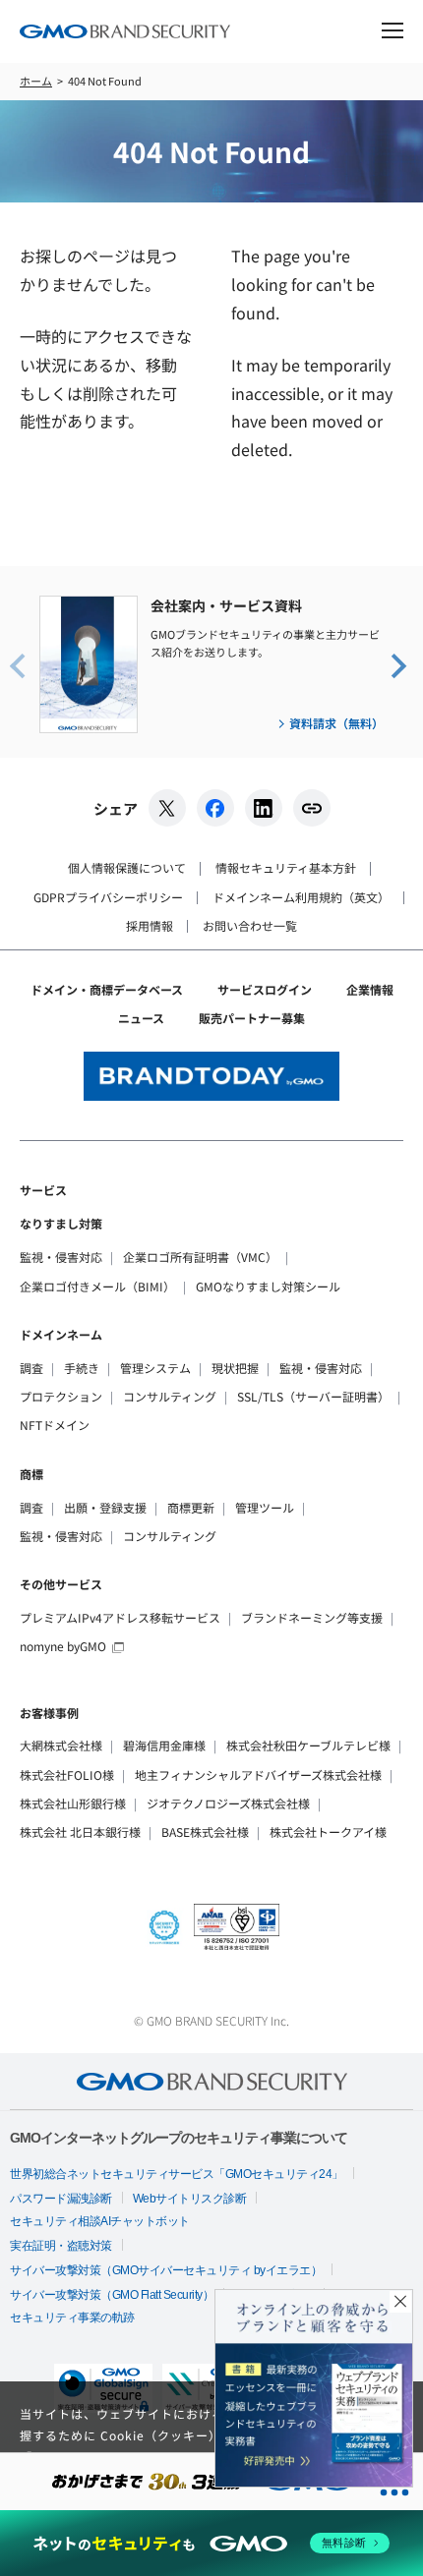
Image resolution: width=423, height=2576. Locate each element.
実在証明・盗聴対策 (61, 2246)
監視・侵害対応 (61, 1257)
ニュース (141, 1018)
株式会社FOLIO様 (67, 1775)
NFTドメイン (55, 1425)
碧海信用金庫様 (164, 1745)
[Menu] (393, 33)
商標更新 (191, 1507)
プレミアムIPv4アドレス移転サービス (120, 1617)
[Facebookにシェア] (215, 808)
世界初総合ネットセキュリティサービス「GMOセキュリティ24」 (177, 2174)
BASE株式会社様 (205, 1832)
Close (400, 2302)
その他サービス (61, 1584)
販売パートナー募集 (252, 1018)
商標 (31, 1474)
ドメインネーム (61, 1334)
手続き (82, 1368)
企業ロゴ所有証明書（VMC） (200, 1257)
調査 (31, 1368)
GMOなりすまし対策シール (268, 1286)
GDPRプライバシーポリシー (108, 897)
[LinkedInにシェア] (264, 808)
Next (397, 664)
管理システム (155, 1368)
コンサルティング (170, 1396)
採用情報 (150, 925)
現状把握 (235, 1368)
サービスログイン (265, 989)
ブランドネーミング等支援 (312, 1617)
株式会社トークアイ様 (328, 1832)
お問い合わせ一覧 (250, 925)
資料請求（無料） (336, 723)
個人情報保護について (127, 867)
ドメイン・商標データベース (107, 989)
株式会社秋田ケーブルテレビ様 (308, 1745)
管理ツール (265, 1507)
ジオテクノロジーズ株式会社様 (228, 1803)
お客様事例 (49, 1713)
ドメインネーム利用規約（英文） (301, 897)
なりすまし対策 (61, 1223)
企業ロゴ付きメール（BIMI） (97, 1286)
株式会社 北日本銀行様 (80, 1832)
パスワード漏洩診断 (61, 2199)
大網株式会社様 (61, 1745)
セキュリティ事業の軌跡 (72, 2318)
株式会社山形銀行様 (73, 1803)
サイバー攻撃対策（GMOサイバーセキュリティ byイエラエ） (166, 2270)
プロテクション (61, 1396)
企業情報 (370, 989)
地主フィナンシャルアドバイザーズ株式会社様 (258, 1775)
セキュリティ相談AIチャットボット (100, 2221)
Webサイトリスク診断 (190, 2199)
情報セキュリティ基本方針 (286, 867)
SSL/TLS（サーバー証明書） (313, 1396)
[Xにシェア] (167, 808)
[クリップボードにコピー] (312, 808)
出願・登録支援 (105, 1507)
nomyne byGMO (63, 1646)
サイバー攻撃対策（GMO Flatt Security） (112, 2295)
